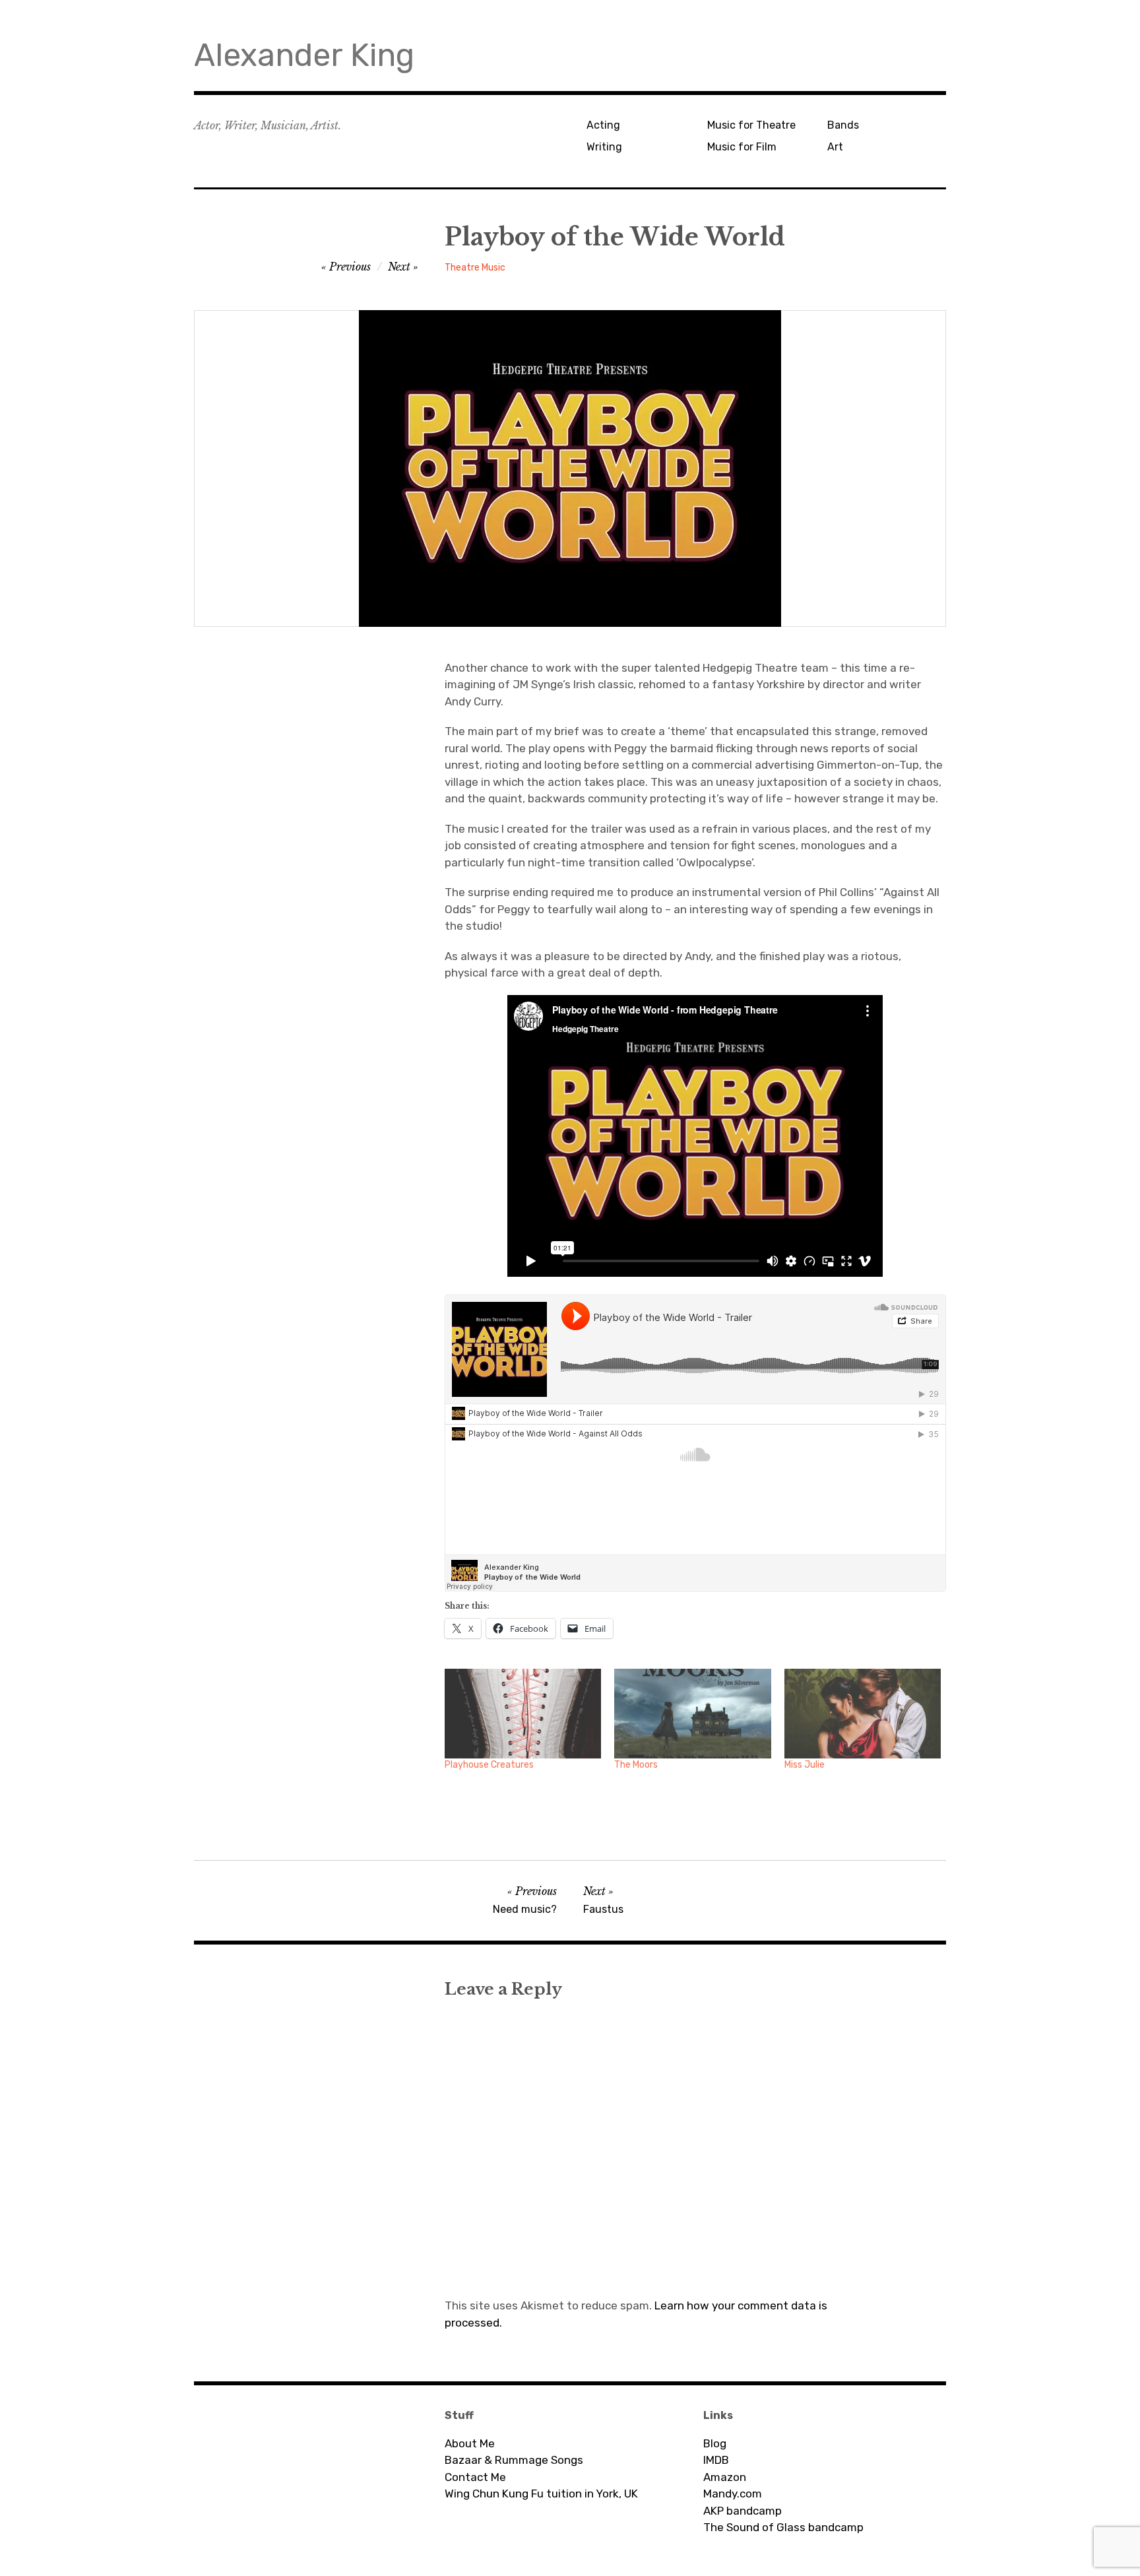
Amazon (725, 2477)
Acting (603, 125)
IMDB (716, 2460)
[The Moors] (692, 1714)
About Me (470, 2443)
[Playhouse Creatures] (523, 1714)
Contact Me (475, 2477)
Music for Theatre (751, 125)
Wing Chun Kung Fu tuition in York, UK (541, 2494)
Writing (604, 147)
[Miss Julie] (863, 1714)
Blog (715, 2443)
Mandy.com (733, 2494)
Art (835, 147)
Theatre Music (475, 268)
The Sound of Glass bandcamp (783, 2527)
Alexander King (304, 55)
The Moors (636, 1765)
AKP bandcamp (743, 2511)
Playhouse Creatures (489, 1765)
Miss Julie (805, 1765)
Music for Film (742, 147)
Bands (843, 125)
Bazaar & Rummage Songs (514, 2460)
